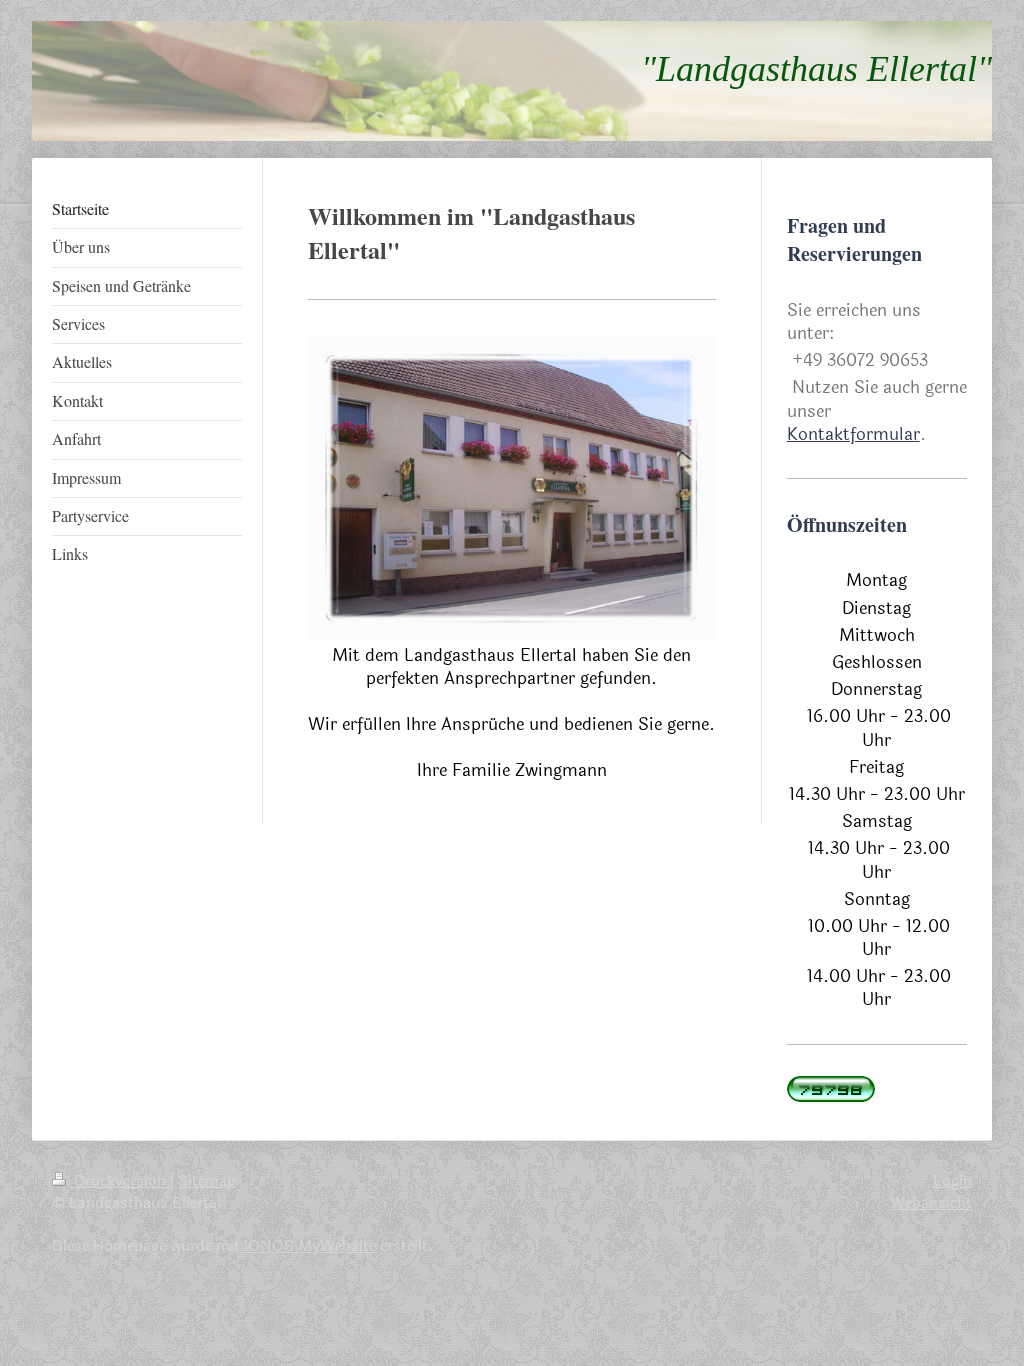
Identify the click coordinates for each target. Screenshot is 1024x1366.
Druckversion (120, 1181)
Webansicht (931, 1203)
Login (952, 1181)
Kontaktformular (853, 434)
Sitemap (207, 1181)
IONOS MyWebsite (310, 1246)
